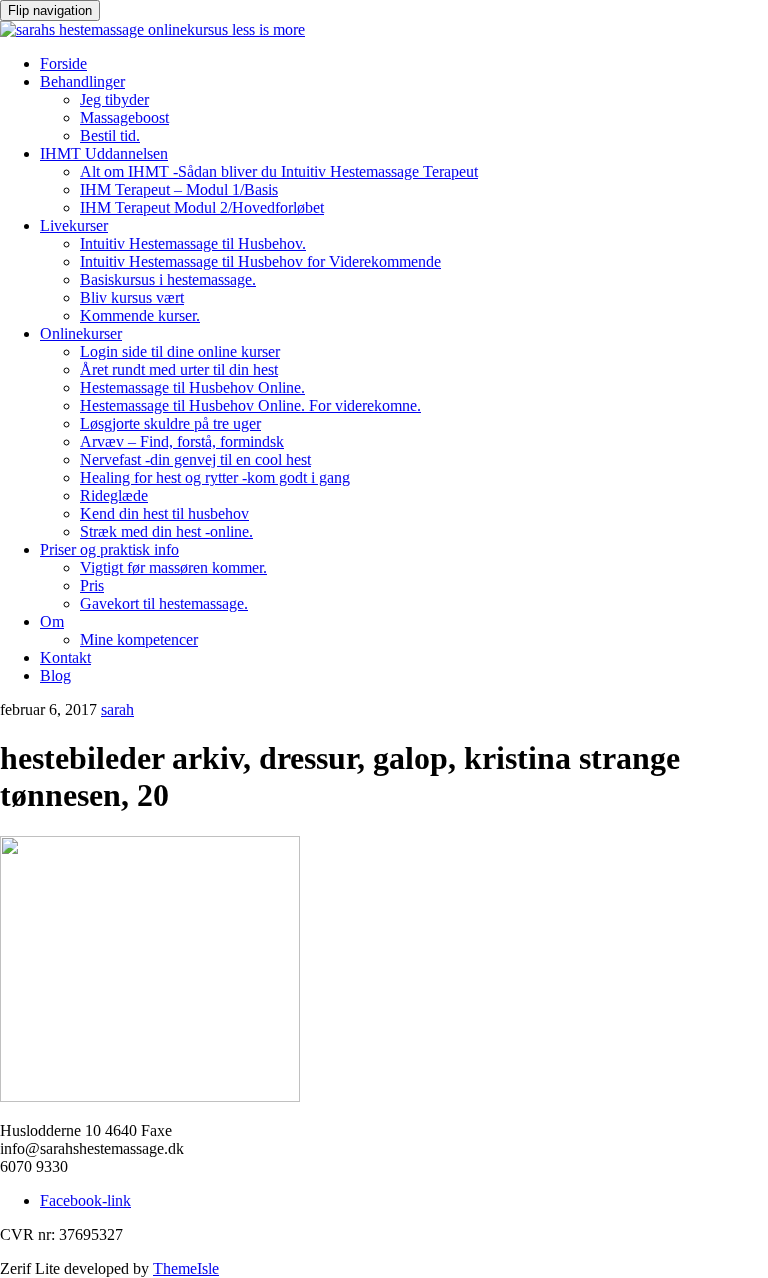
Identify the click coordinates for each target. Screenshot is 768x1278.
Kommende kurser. (140, 315)
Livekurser (74, 225)
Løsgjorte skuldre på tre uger (170, 423)
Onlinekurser (81, 333)
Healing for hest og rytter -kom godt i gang (215, 477)
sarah (117, 709)
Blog (55, 675)
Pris (92, 585)
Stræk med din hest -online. (166, 531)
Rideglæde (114, 495)
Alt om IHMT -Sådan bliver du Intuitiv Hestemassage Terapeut (279, 171)
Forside (63, 63)
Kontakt (65, 657)
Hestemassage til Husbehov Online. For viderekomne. (250, 405)
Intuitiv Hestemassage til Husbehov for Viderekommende (260, 261)
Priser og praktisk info (109, 549)
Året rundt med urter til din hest (179, 369)
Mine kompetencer (139, 639)
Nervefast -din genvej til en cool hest (195, 459)
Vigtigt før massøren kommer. (173, 567)
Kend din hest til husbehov (164, 513)
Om (52, 621)
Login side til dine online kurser (180, 351)
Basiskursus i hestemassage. (168, 279)
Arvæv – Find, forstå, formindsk (182, 441)
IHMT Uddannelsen (104, 153)
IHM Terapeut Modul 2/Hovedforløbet (202, 207)
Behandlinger (82, 81)
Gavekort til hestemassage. (164, 603)
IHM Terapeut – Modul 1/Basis (179, 189)
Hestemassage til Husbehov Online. (192, 387)
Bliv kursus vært (132, 297)
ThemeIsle (186, 1268)
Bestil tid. (110, 135)
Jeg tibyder (114, 99)
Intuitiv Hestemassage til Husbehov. (193, 243)
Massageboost (124, 117)
